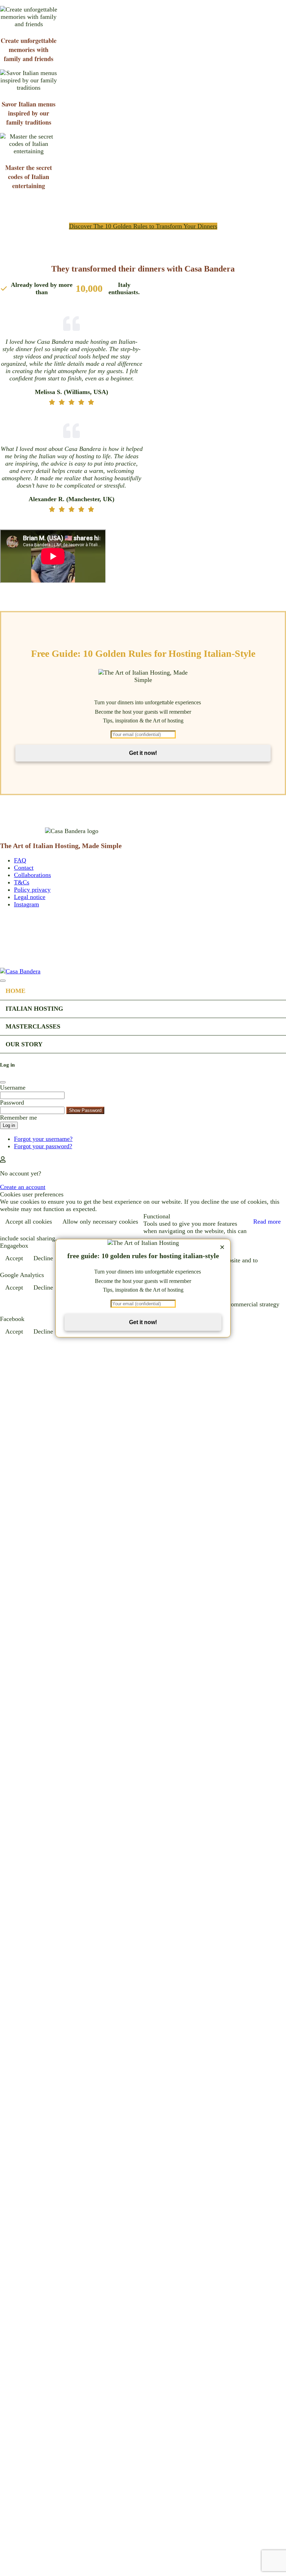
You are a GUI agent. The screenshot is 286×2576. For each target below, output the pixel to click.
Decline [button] (43, 1258)
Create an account (23, 1187)
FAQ (20, 860)
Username (13, 1087)
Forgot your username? (43, 1139)
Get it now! (143, 753)
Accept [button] (14, 1258)
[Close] (3, 981)
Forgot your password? (43, 1146)
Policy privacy (32, 890)
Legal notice (30, 897)
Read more (267, 1222)
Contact (24, 868)
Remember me (18, 1118)
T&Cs (22, 882)
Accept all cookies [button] (29, 1222)
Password (12, 1103)
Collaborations (32, 875)
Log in (9, 1125)
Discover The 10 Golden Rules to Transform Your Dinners (143, 226)
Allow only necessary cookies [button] (100, 1222)
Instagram (27, 904)
